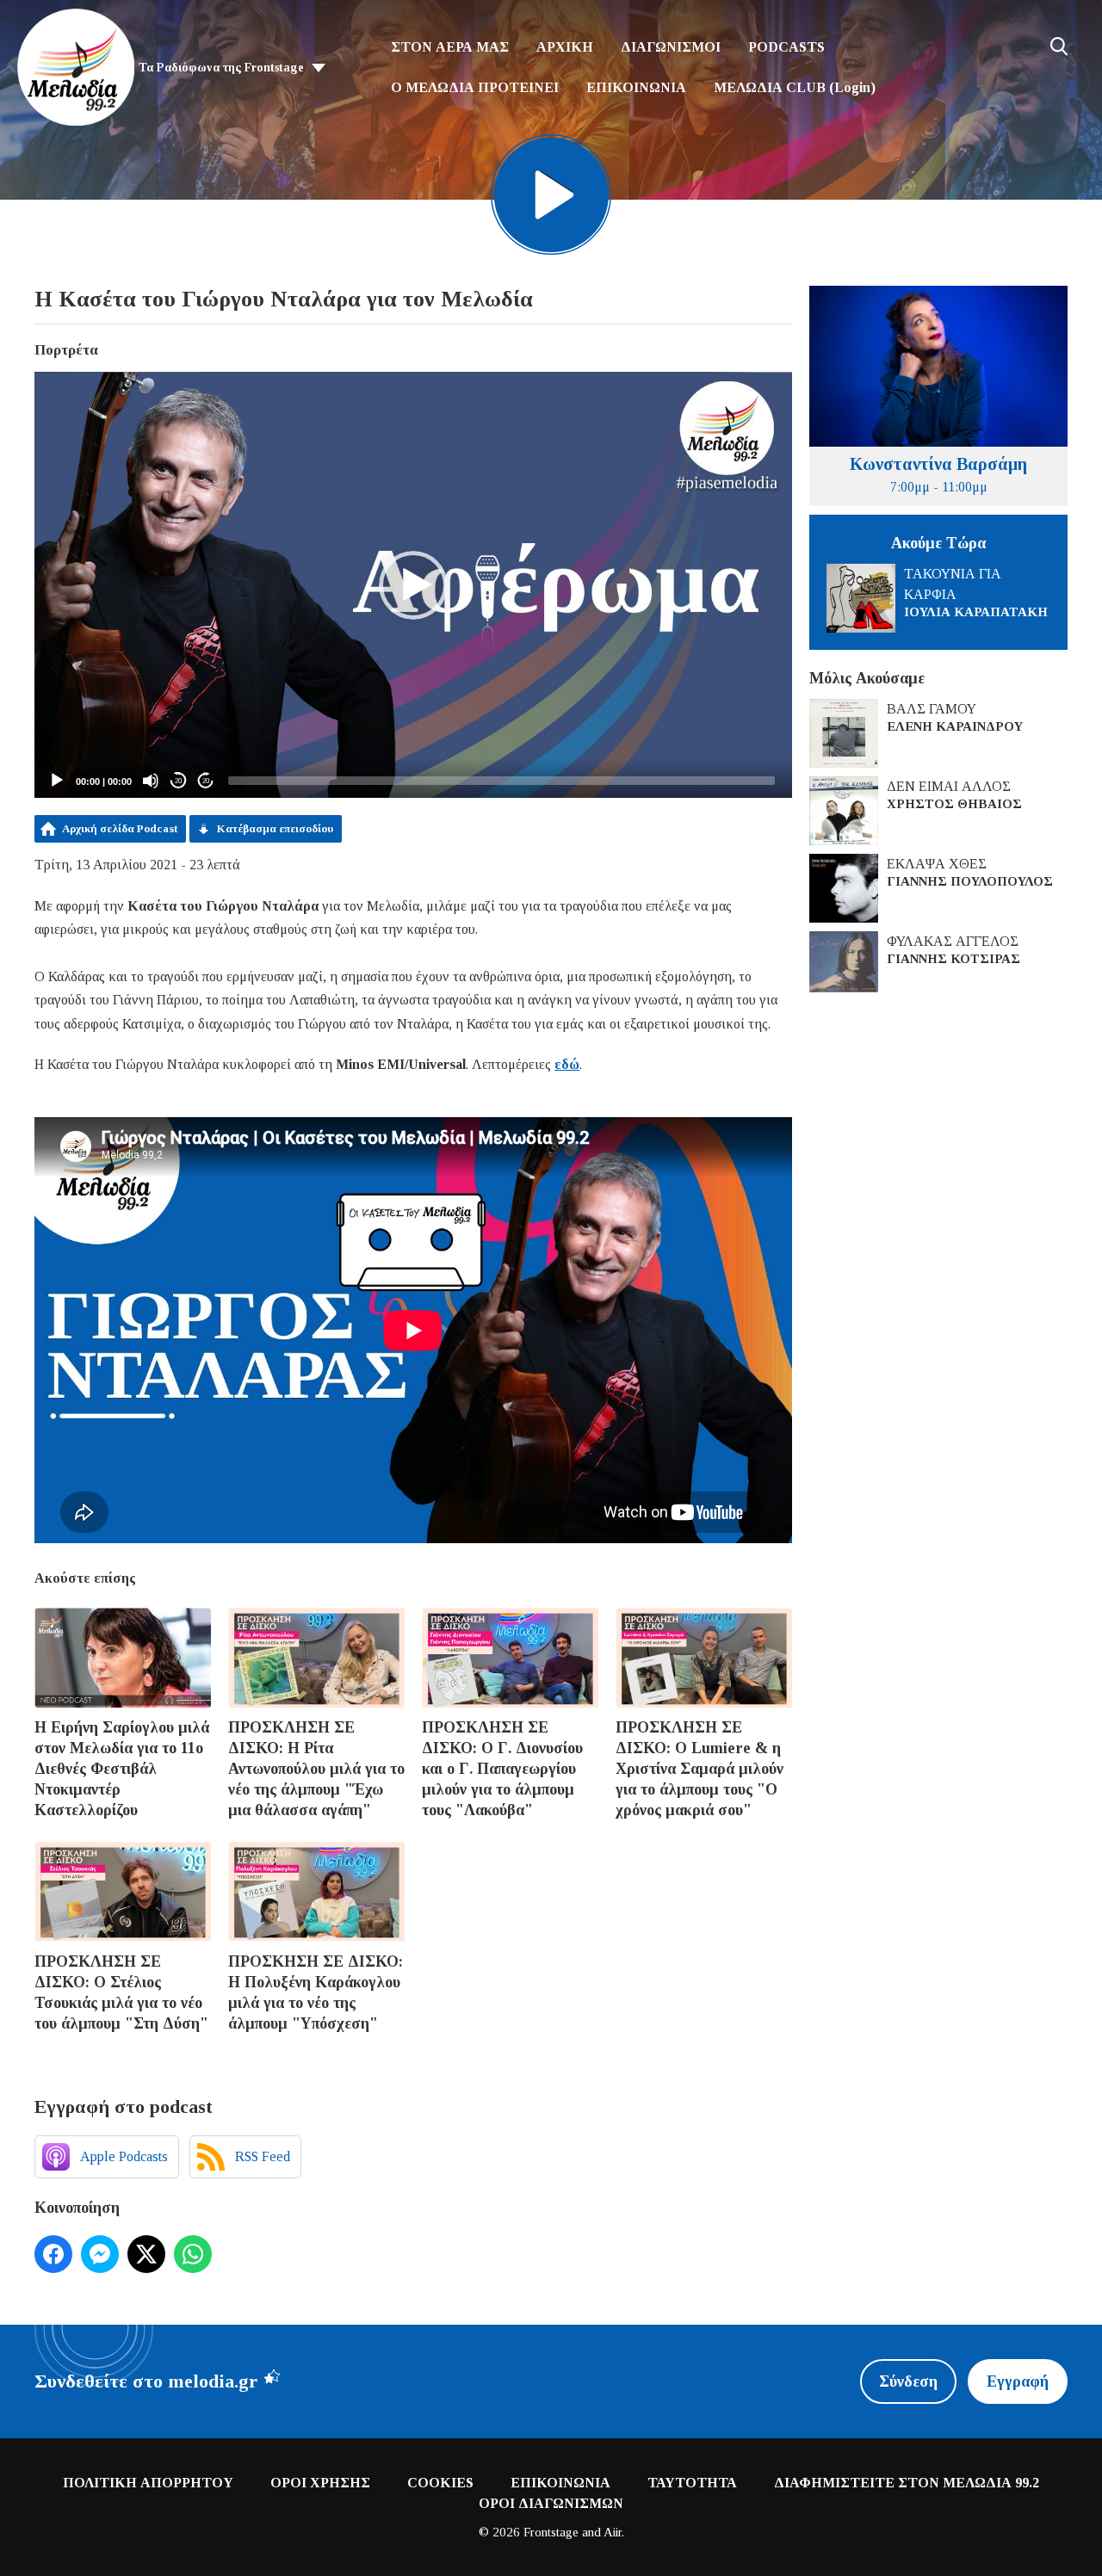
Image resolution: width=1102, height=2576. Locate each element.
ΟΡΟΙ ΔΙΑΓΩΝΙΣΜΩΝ (551, 2503)
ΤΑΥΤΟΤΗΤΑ (692, 2483)
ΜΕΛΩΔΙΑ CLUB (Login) (795, 87)
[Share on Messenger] (100, 2254)
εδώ (567, 1064)
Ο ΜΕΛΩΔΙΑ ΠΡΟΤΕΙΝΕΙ (475, 87)
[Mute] (151, 781)
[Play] (57, 781)
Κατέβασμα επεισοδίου (275, 828)
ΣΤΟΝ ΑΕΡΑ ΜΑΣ (450, 47)
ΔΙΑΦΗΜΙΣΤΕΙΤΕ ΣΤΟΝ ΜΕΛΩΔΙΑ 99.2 (907, 2483)
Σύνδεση (908, 2381)
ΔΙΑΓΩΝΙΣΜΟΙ (671, 47)
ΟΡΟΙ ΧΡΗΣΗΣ (320, 2483)
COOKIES (440, 2483)
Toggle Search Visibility (1059, 46)
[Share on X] (146, 2254)
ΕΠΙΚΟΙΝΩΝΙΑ (636, 87)
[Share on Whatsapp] (193, 2254)
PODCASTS (786, 47)
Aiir (613, 2532)
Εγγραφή (1018, 2381)
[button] (413, 585)
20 (178, 781)
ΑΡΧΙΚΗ (565, 47)
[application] (413, 585)
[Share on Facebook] (53, 2254)
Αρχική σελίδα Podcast (120, 828)
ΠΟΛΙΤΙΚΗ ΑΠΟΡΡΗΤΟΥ (148, 2483)
